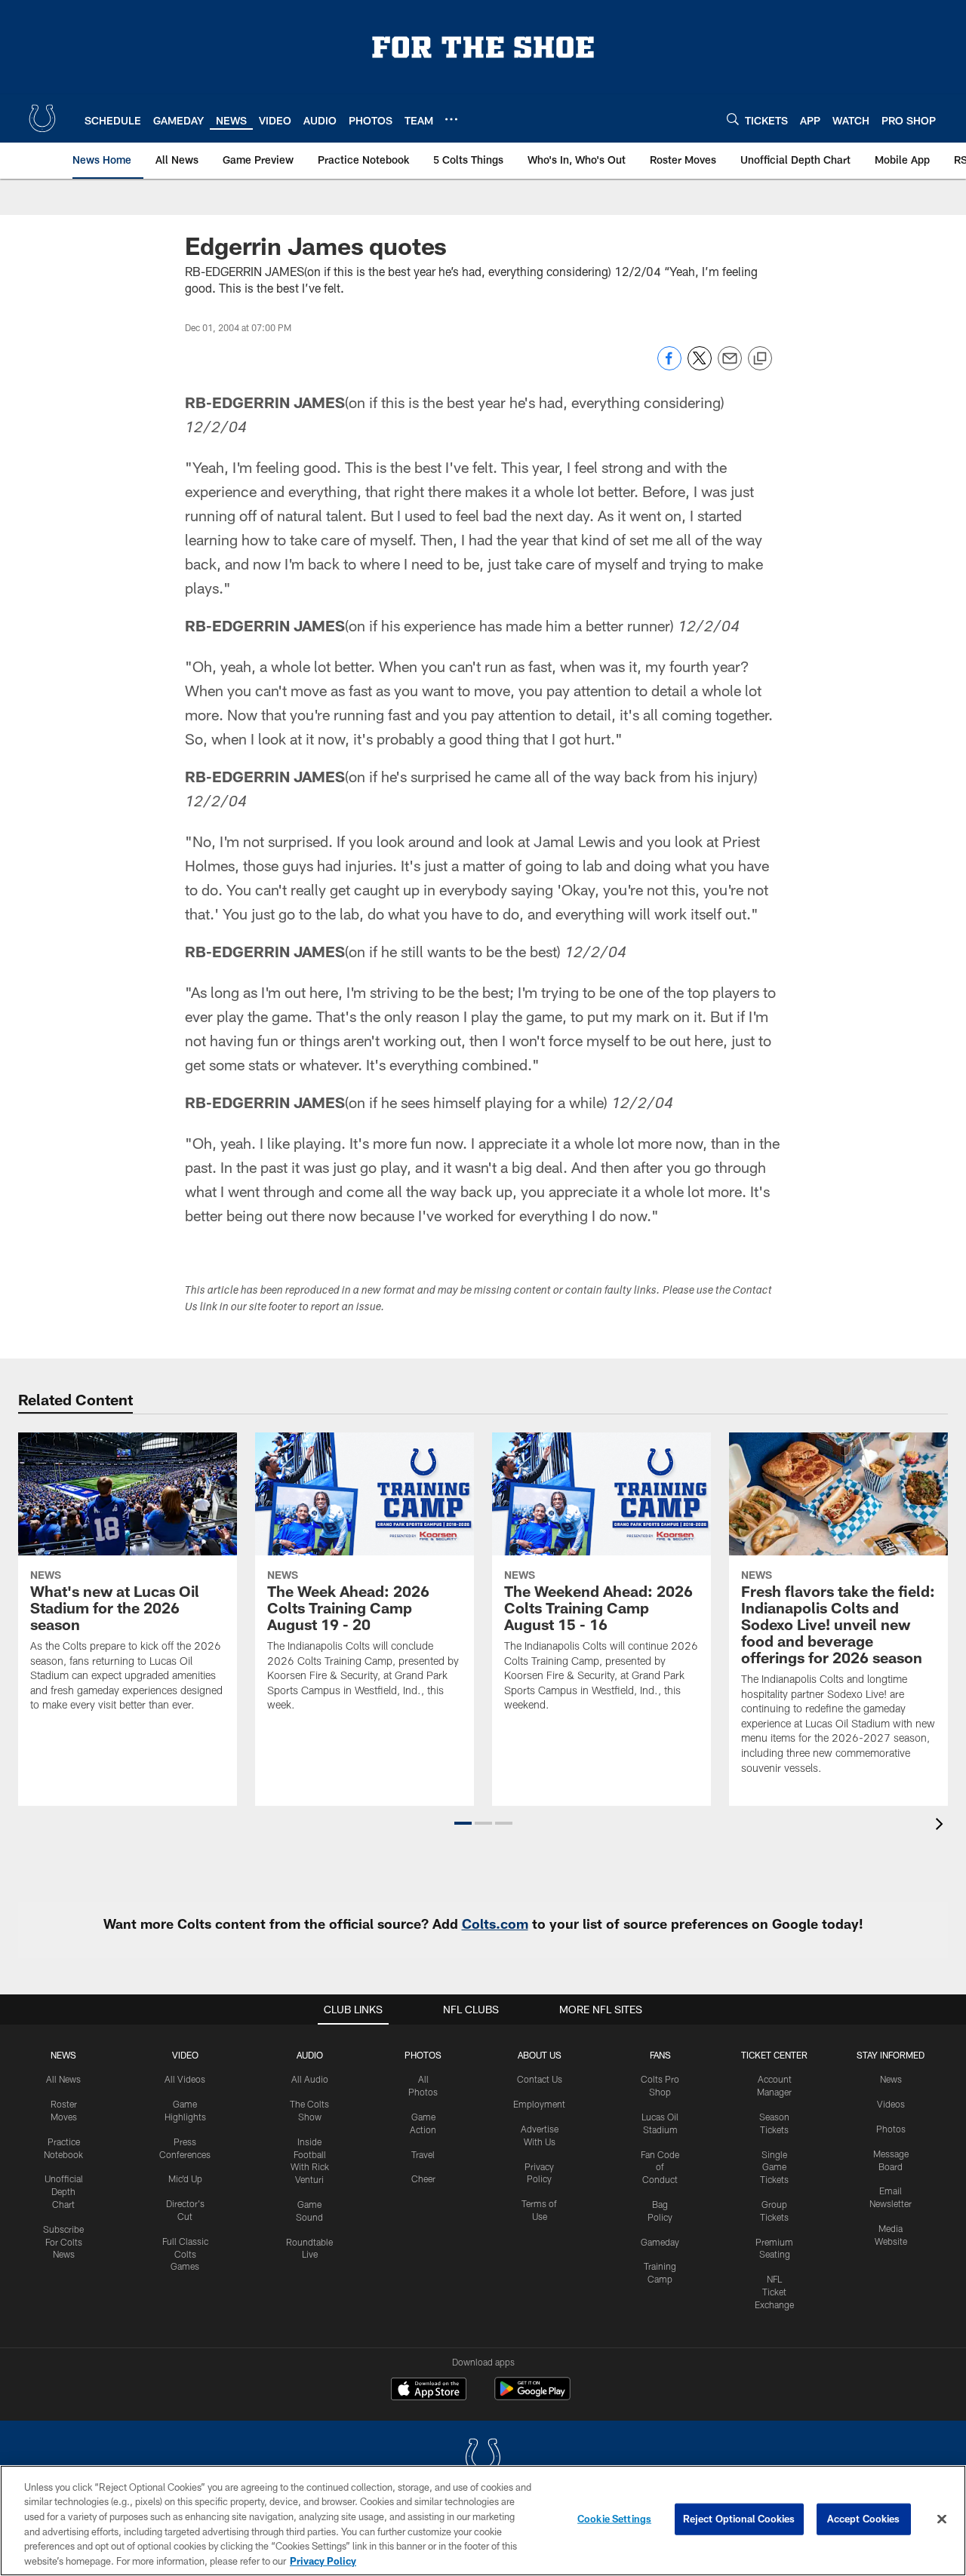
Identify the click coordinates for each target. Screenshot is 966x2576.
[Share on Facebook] (669, 366)
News (63, 2055)
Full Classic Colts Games (185, 2254)
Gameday (660, 2242)
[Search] (733, 119)
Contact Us (540, 2079)
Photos (423, 2055)
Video (185, 2055)
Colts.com (495, 1924)
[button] (463, 1823)
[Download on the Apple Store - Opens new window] (429, 2390)
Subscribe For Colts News (63, 2242)
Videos (891, 2104)
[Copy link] (760, 359)
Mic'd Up (185, 2178)
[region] (483, 2521)
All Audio (310, 2079)
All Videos (185, 2079)
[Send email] (730, 366)
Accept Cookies (864, 2519)
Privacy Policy (323, 2560)
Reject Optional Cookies (739, 2519)
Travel (423, 2154)
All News (63, 2079)
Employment (539, 2104)
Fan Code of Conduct (660, 2167)
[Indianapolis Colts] (483, 2459)
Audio (310, 2055)
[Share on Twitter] (700, 366)
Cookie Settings (614, 2519)
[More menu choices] (451, 119)
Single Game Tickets (774, 2167)
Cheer (423, 2178)
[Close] (942, 2519)
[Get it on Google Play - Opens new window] (532, 2396)
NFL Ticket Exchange (774, 2292)
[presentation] (942, 1826)
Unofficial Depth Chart (64, 2191)
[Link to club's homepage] (42, 118)
